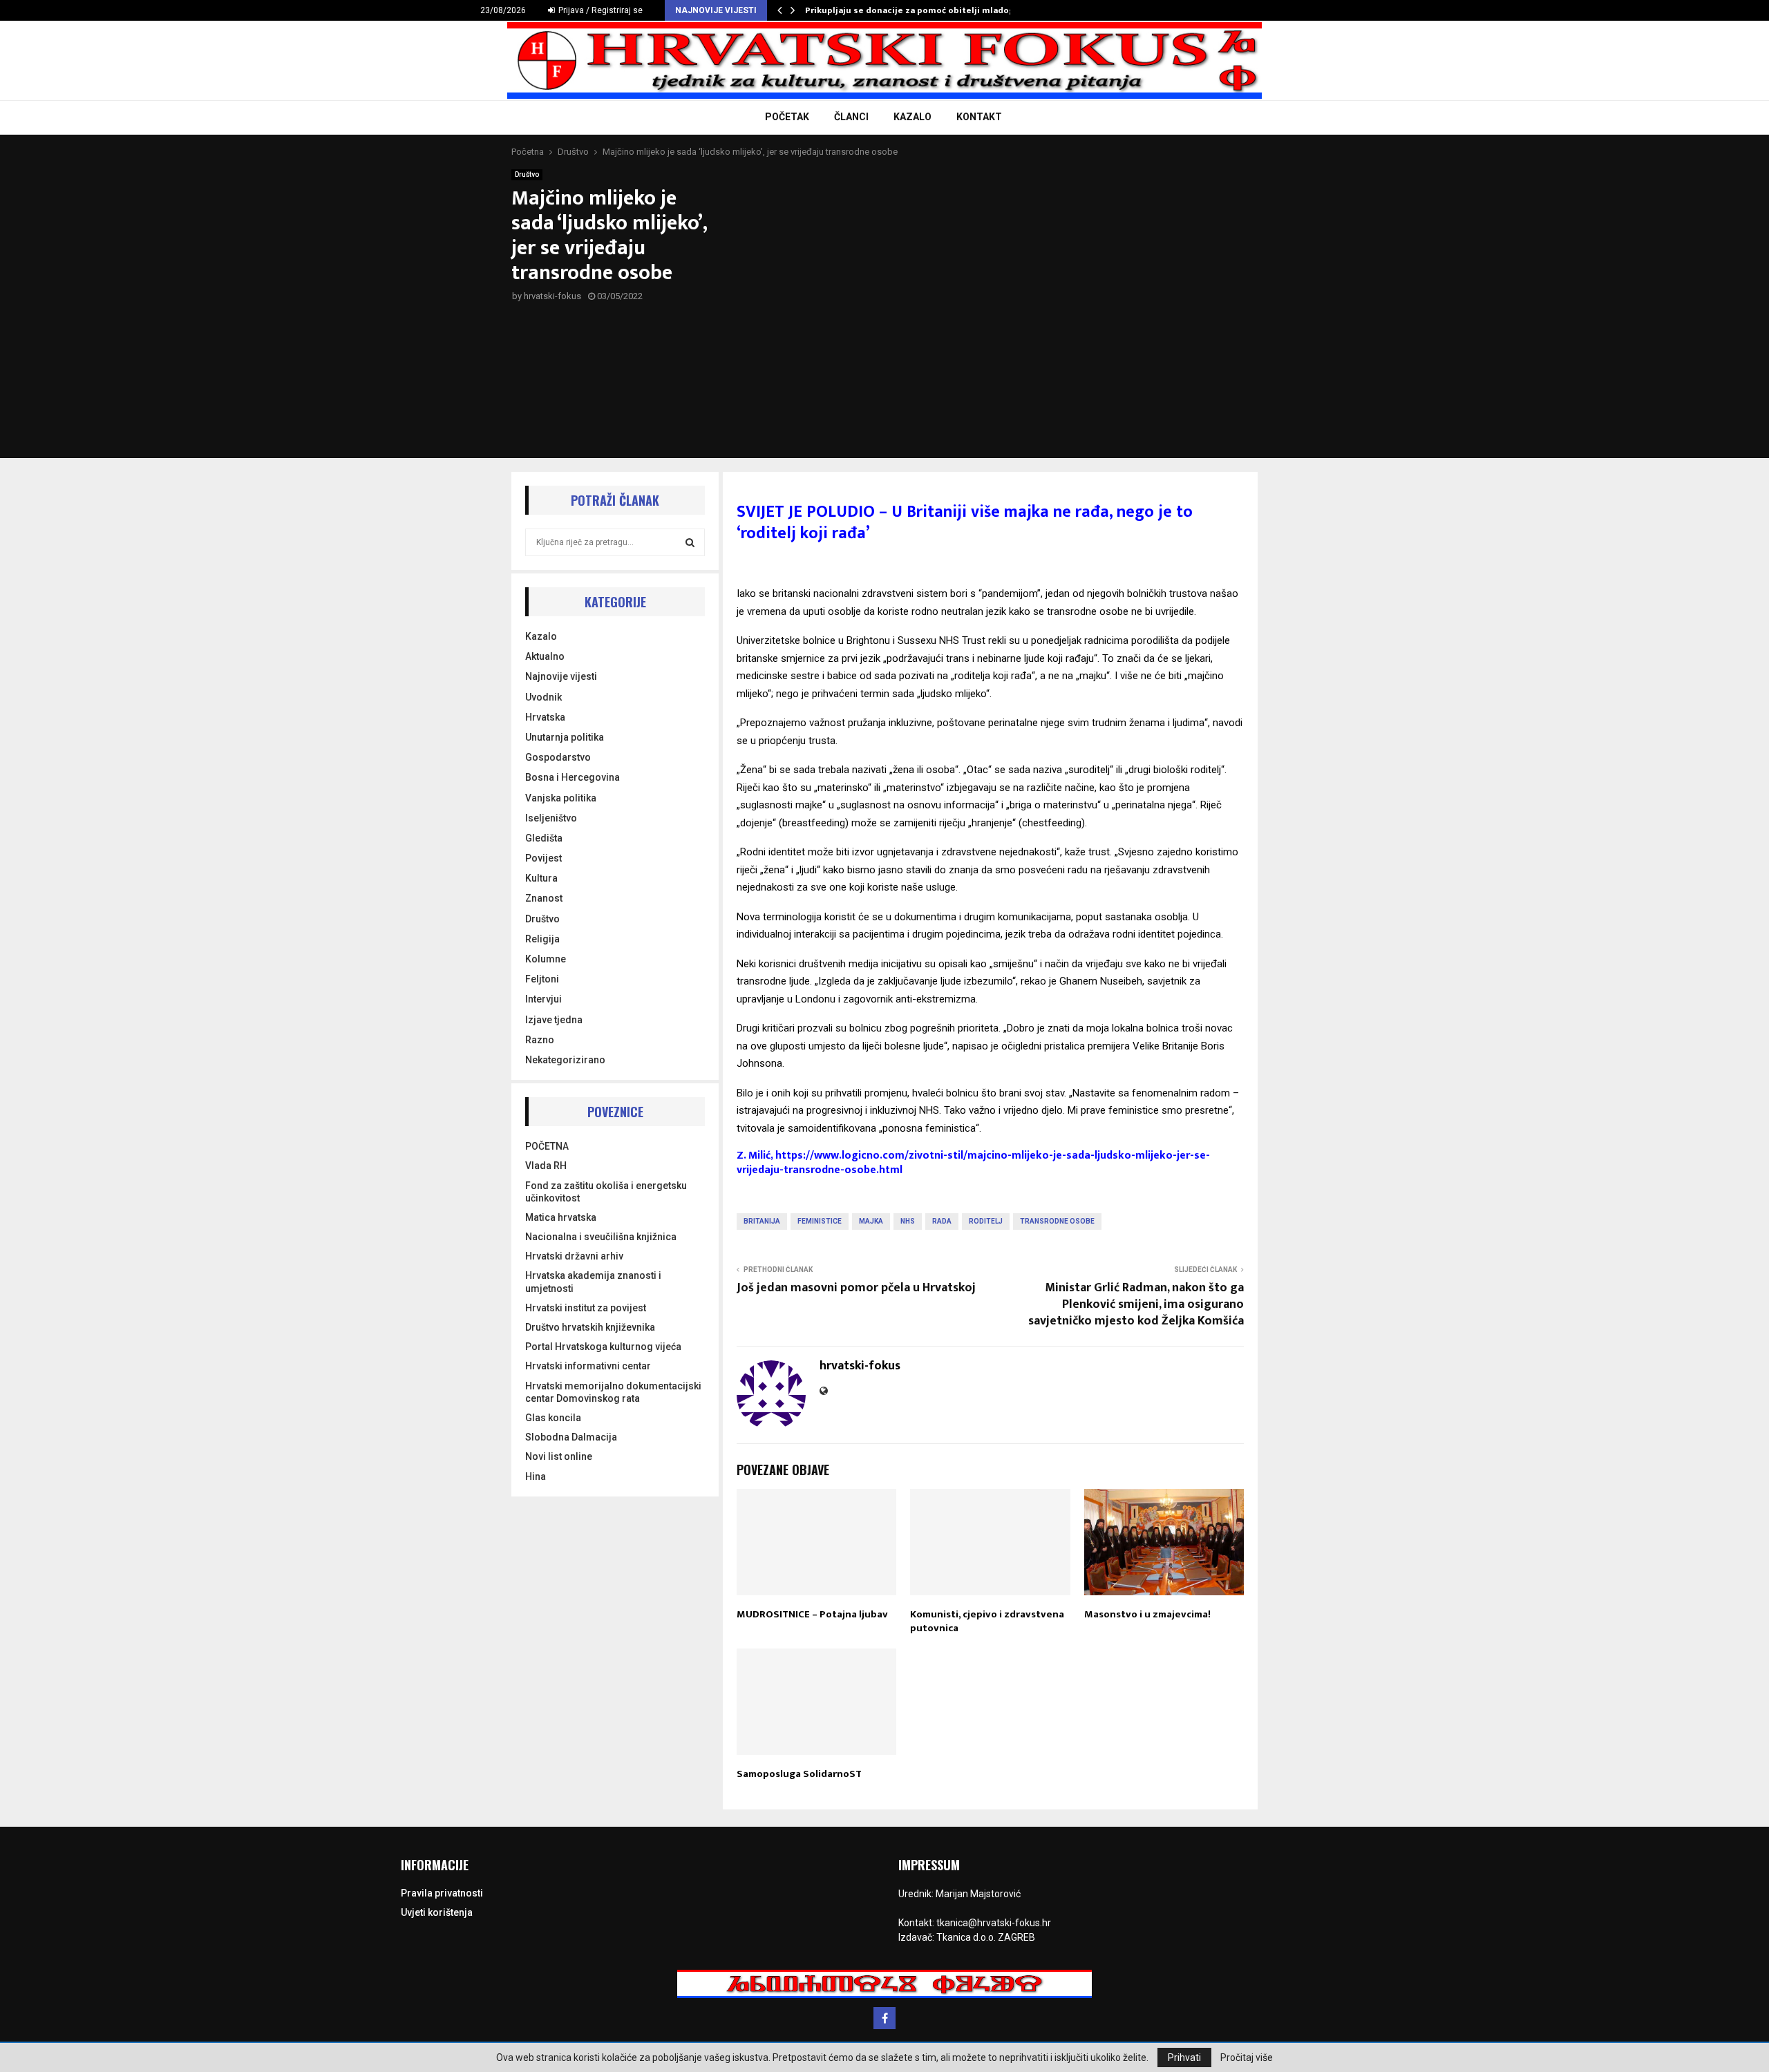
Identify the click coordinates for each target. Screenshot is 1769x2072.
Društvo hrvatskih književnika (590, 1327)
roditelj (986, 1221)
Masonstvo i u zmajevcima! (1147, 1614)
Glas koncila (553, 1418)
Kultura (541, 878)
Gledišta (544, 838)
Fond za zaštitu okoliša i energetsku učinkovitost (606, 1192)
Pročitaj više (1247, 2057)
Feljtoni (542, 979)
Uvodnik (543, 697)
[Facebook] (884, 2018)
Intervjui (543, 999)
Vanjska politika (561, 798)
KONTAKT (979, 117)
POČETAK (787, 117)
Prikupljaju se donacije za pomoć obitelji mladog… (914, 10)
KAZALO (912, 117)
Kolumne (546, 959)
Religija (542, 939)
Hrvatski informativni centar (588, 1366)
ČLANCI (851, 117)
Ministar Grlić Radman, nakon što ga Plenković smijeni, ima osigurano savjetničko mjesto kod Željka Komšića (1136, 1304)
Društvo (527, 174)
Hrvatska (545, 717)
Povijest (543, 858)
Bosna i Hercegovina (573, 777)
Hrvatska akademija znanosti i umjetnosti (593, 1282)
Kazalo (541, 636)
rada (942, 1221)
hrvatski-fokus (552, 296)
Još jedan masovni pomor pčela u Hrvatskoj (856, 1288)
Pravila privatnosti (442, 1893)
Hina (536, 1476)
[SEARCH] (690, 542)
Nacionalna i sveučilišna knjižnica (601, 1237)
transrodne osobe (1057, 1221)
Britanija (762, 1221)
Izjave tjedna (554, 1020)
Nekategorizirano (565, 1060)
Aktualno (545, 656)
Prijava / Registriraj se (599, 10)
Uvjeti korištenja (437, 1912)
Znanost (544, 898)
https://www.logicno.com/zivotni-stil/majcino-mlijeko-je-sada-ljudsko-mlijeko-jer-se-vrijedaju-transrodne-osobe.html (973, 1163)
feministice (820, 1221)
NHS (908, 1221)
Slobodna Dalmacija (571, 1437)
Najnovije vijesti (561, 676)
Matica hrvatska (561, 1217)
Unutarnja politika (565, 737)
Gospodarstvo (558, 757)
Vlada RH (546, 1166)
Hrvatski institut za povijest (586, 1308)
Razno (540, 1040)
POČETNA (547, 1146)
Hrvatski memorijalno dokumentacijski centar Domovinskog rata (613, 1392)
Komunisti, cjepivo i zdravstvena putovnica (987, 1621)
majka (871, 1221)
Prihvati (1184, 2057)
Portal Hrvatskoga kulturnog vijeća (603, 1347)
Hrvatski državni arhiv (574, 1256)
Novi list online (559, 1456)
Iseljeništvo (551, 818)
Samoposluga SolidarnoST (799, 1774)
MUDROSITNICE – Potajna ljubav (812, 1614)
